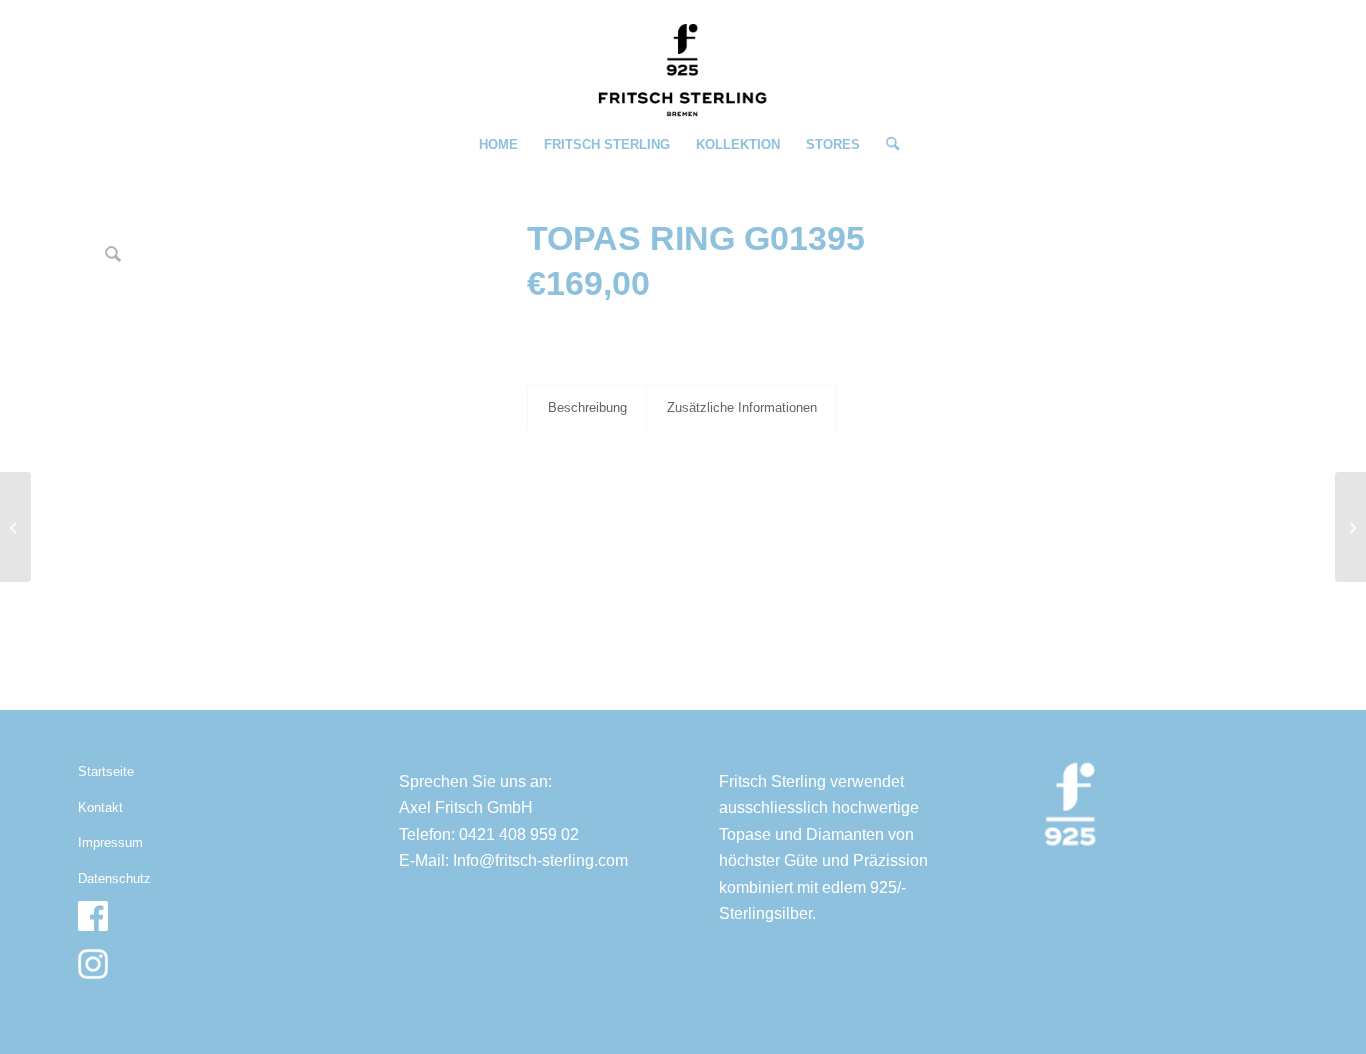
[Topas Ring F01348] (1350, 527)
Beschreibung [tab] (587, 407)
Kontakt (100, 807)
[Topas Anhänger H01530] (15, 527)
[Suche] (886, 145)
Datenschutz (114, 878)
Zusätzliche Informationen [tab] (742, 407)
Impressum (110, 842)
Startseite (106, 771)
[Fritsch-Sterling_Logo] (683, 70)
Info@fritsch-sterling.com (540, 860)
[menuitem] (498, 145)
